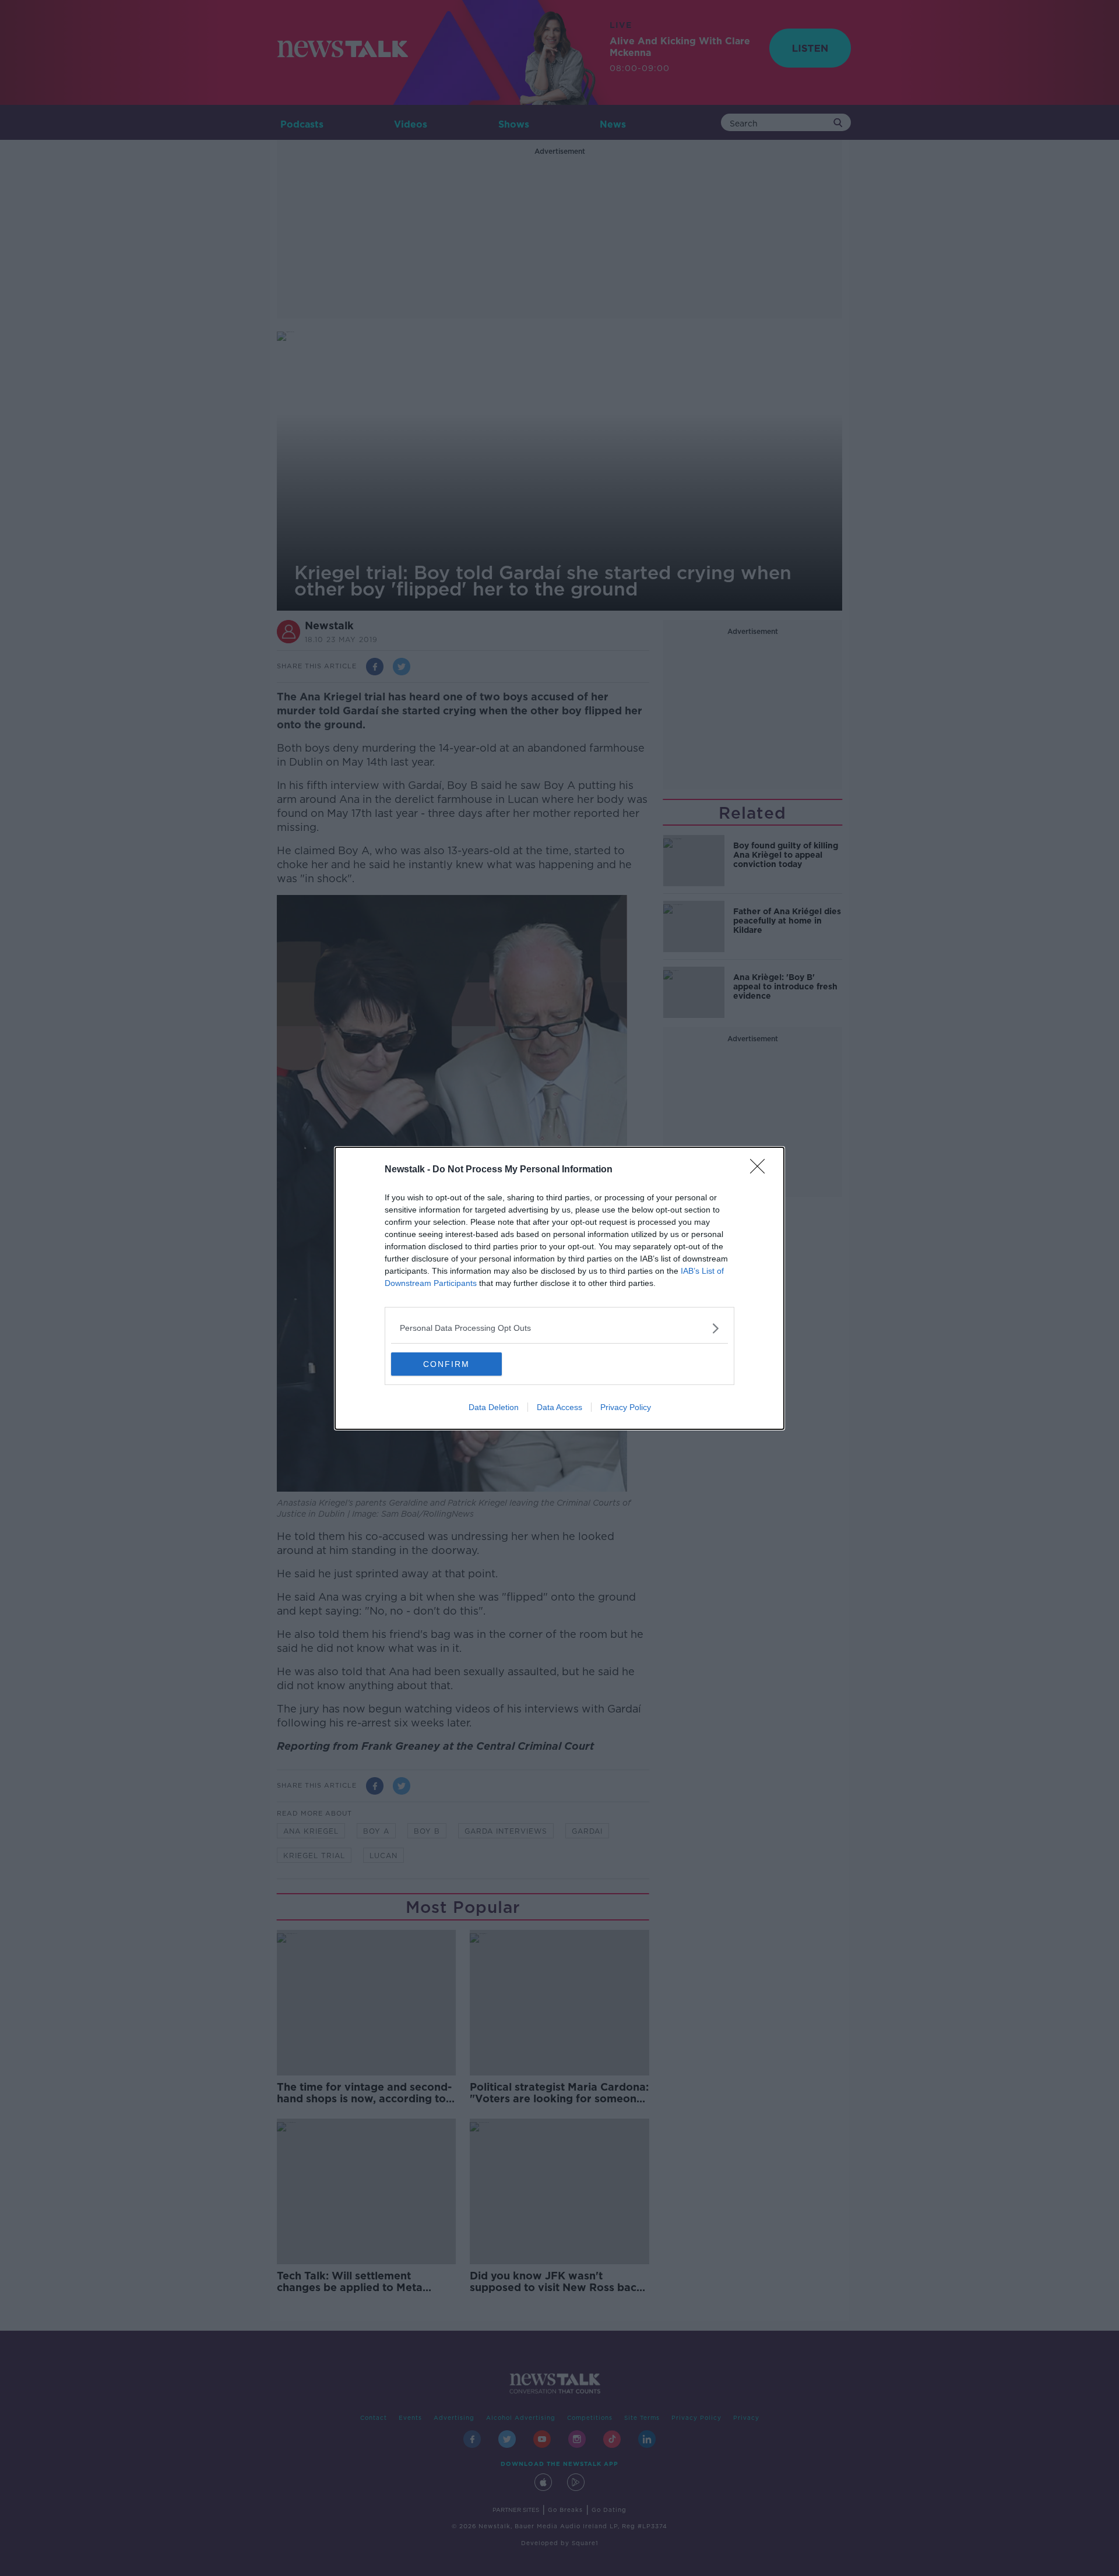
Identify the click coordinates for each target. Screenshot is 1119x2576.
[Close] (761, 1170)
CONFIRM (446, 1364)
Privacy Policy (626, 1407)
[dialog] (559, 1288)
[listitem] (559, 1328)
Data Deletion (494, 1407)
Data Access (559, 1407)
